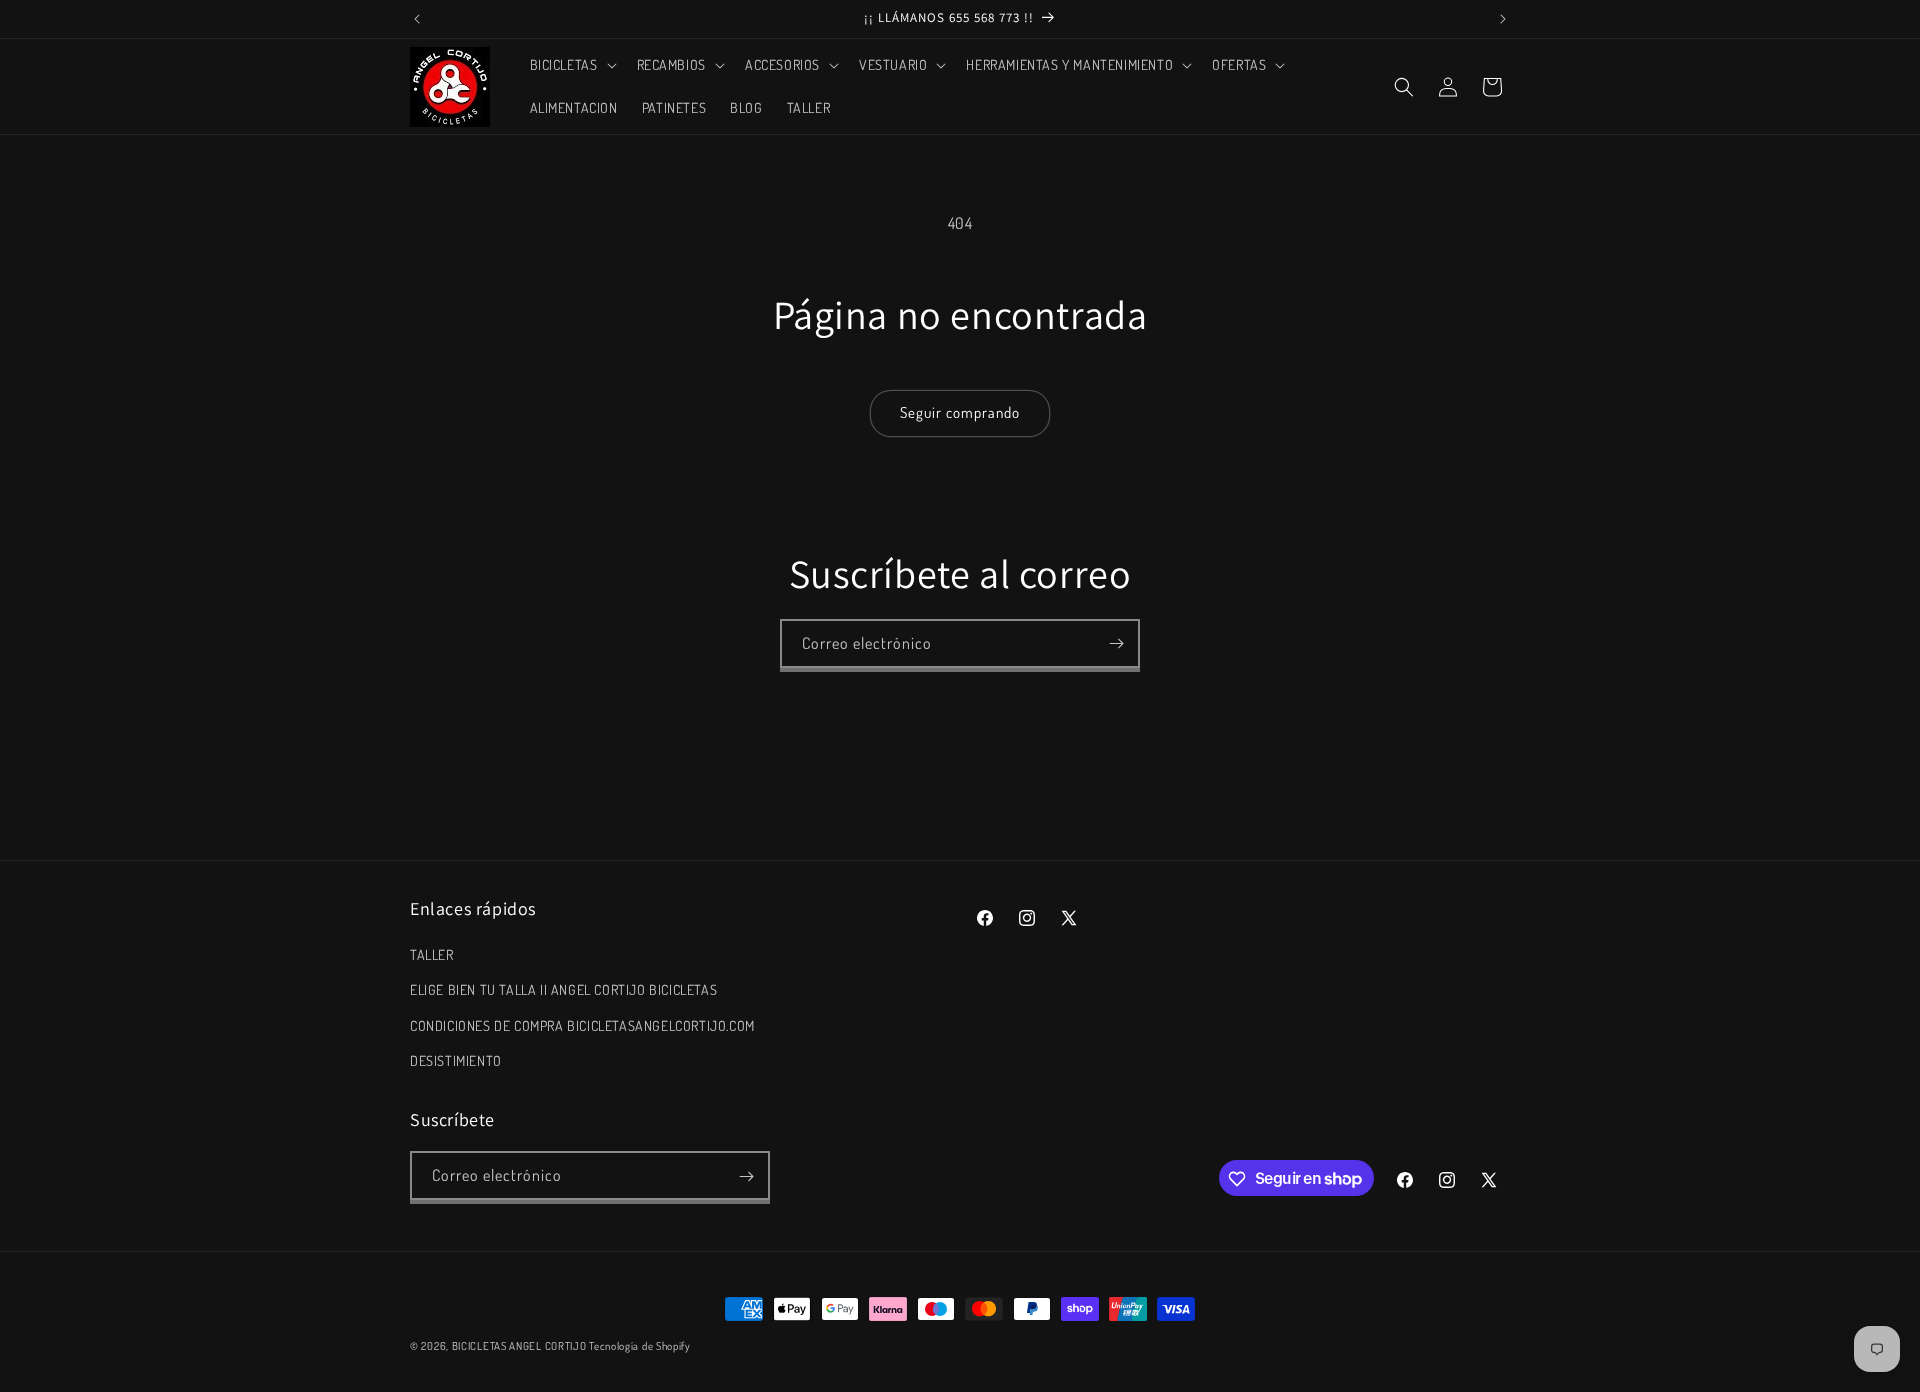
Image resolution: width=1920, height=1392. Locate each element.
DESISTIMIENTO (456, 1060)
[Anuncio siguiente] (1503, 19)
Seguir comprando (960, 412)
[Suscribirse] (1116, 643)
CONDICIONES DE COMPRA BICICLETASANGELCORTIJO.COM (582, 1025)
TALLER (432, 954)
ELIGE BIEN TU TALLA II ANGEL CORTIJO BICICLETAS (563, 990)
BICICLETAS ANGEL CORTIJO (519, 1346)
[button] (571, 65)
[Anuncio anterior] (417, 19)
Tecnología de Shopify (640, 1346)
